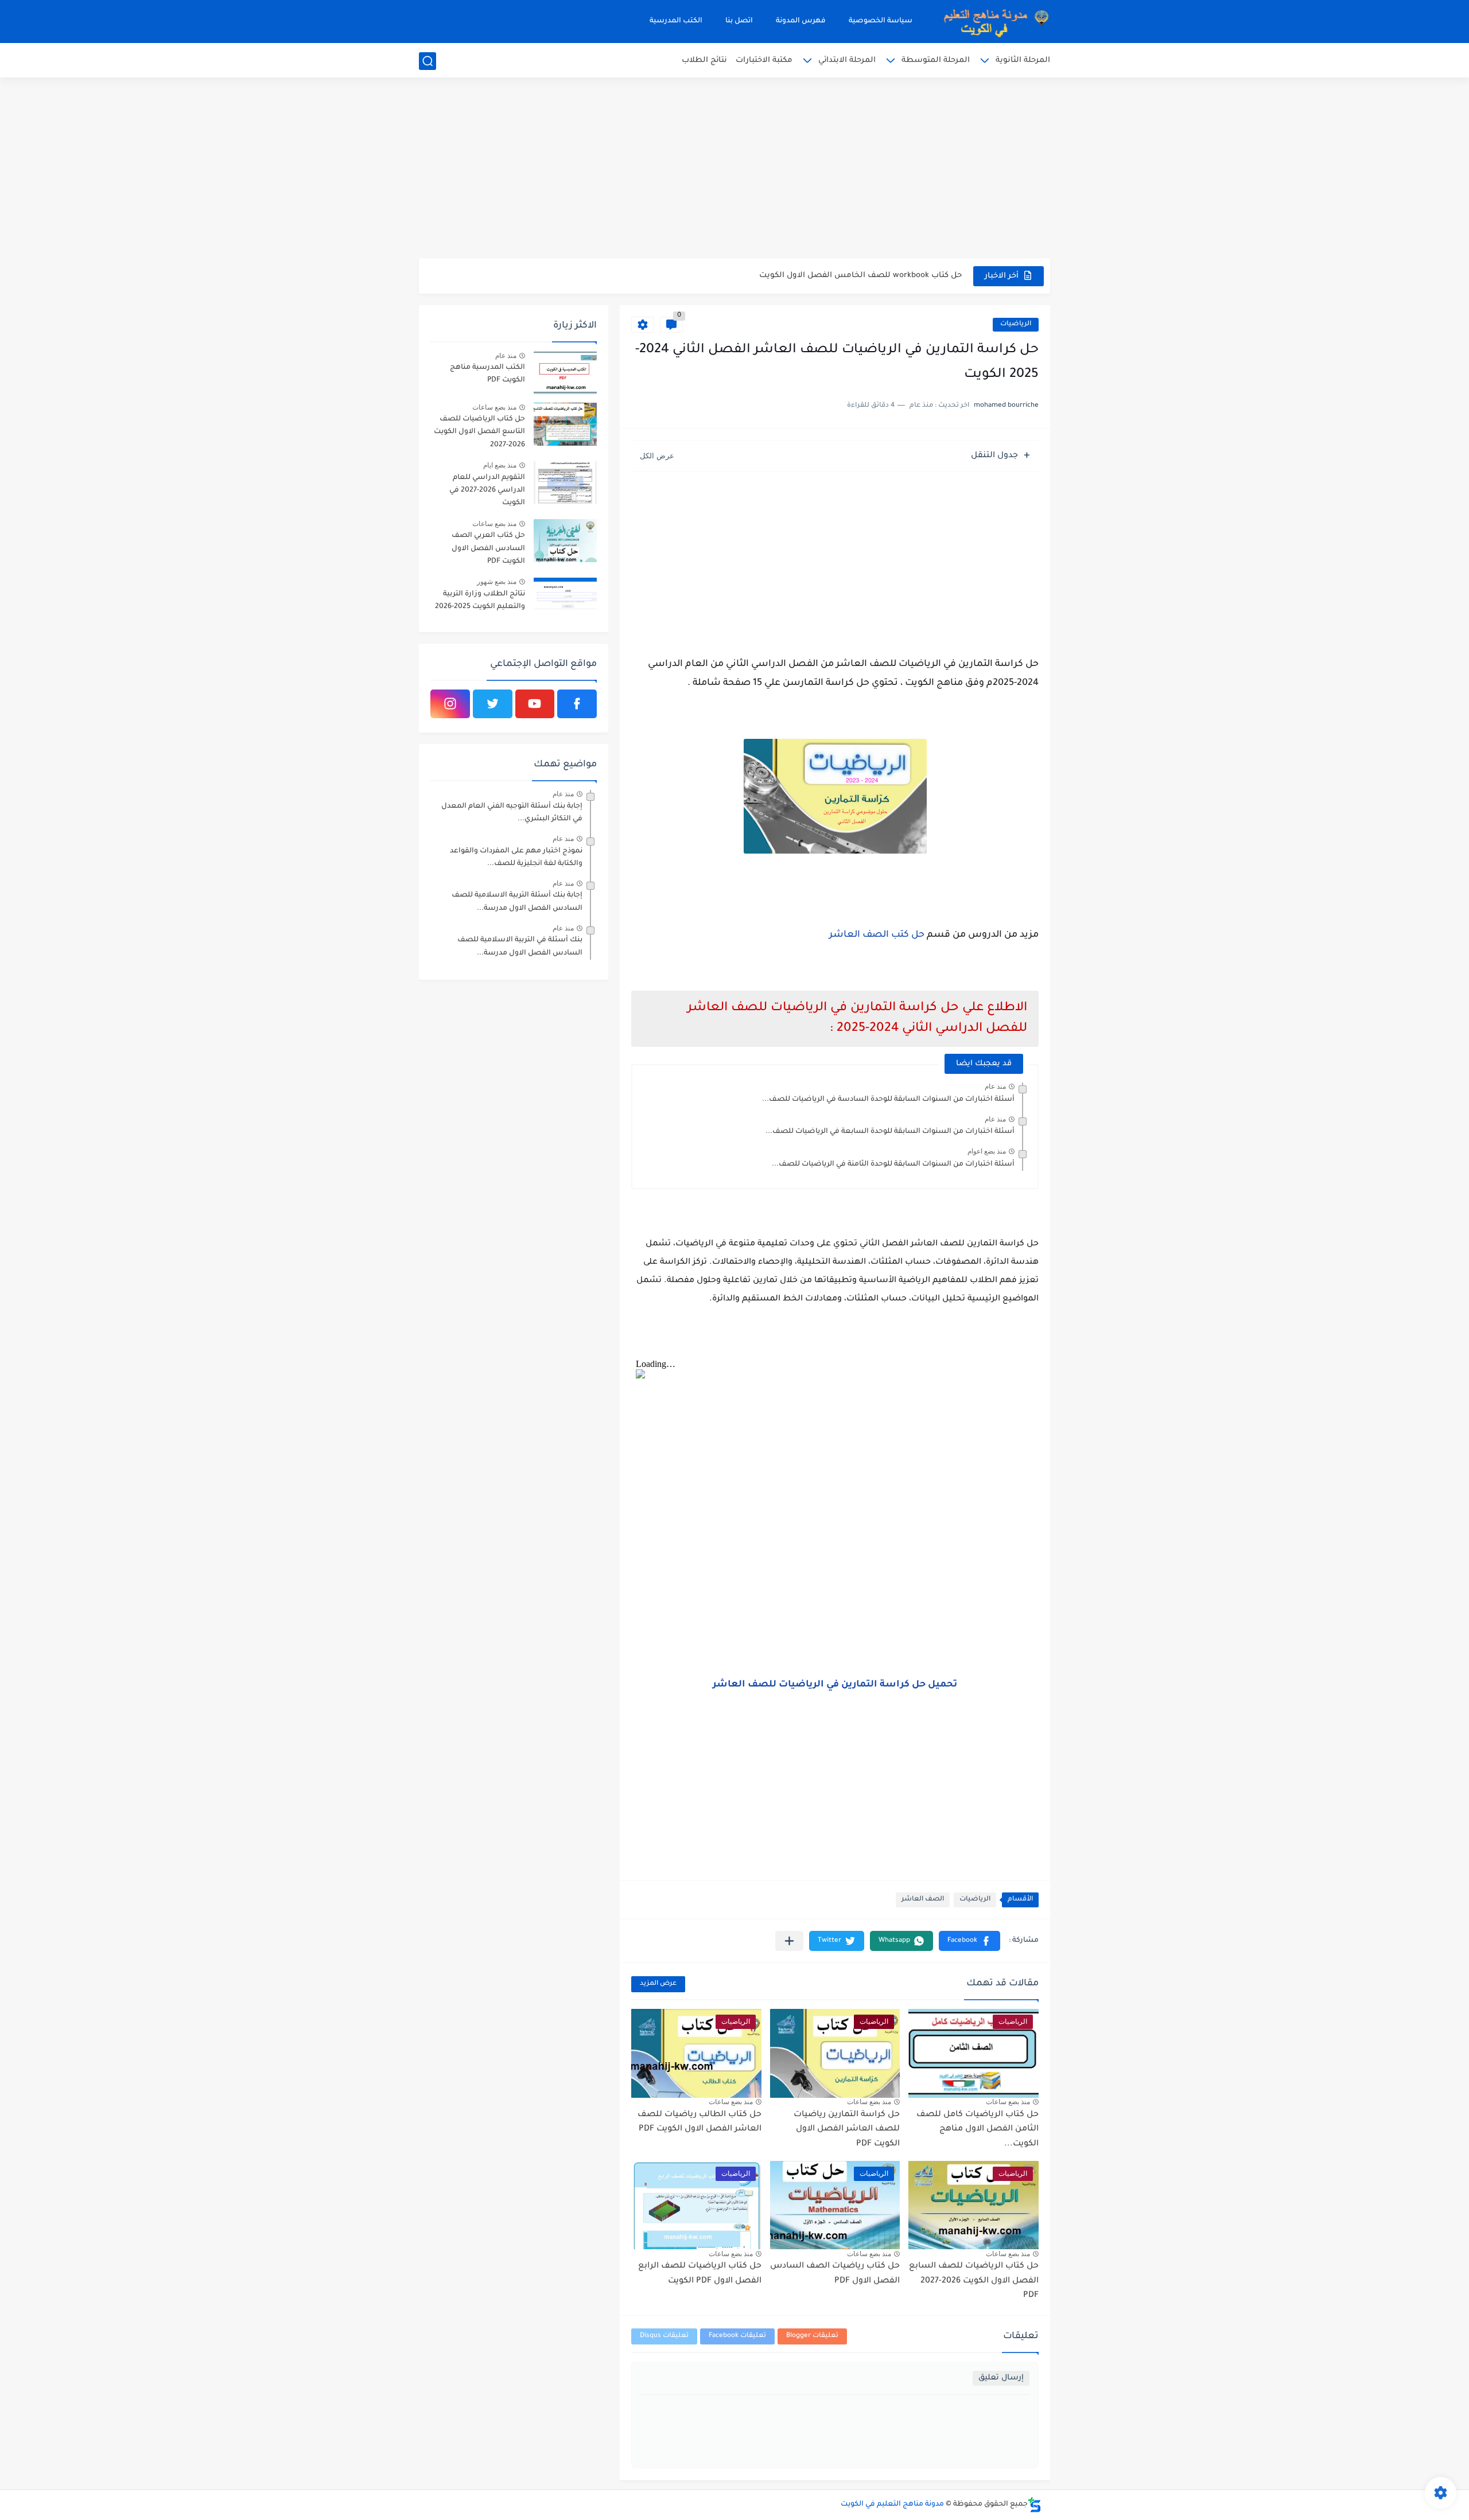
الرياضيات (1016, 324)
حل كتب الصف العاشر (877, 935)
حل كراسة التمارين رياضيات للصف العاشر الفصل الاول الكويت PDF (847, 2130)
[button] (969, 1941)
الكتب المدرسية (676, 21)
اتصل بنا (739, 21)
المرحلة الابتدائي (847, 61)
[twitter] (493, 704)
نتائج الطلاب (704, 61)
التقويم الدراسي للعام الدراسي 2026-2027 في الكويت (487, 491)
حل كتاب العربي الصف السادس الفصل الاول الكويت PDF (488, 549)
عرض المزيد (658, 1984)
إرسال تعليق (1001, 2378)
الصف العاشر (923, 1900)
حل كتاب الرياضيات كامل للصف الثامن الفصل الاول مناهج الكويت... (978, 2130)
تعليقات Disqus (664, 2336)
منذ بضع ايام (500, 465)
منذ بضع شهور (497, 582)
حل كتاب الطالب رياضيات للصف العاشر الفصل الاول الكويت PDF (699, 2122)
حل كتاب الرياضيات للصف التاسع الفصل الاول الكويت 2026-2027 (479, 432)
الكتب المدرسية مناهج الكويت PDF (487, 374)
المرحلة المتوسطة (936, 61)
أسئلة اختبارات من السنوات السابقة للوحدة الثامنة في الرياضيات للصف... (893, 1164)
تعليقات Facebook (737, 2336)
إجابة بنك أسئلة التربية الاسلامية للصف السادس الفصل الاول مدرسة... (517, 902)
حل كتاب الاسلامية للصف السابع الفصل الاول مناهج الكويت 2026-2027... (829, 276)
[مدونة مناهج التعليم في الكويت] (993, 22)
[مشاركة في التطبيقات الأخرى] (789, 1941)
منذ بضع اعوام (987, 1151)
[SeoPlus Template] (1035, 2505)
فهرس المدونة (801, 21)
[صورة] (565, 373)
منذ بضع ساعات (1008, 2102)
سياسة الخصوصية (881, 21)
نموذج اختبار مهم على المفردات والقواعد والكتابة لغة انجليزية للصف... (516, 858)
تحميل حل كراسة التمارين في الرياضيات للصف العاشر (835, 1685)
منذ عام (995, 1086)
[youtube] (535, 704)
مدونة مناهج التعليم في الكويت (892, 2505)
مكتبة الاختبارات (764, 61)
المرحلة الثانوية (1023, 61)
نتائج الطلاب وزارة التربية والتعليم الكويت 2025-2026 (480, 601)
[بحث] (428, 61)
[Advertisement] (734, 169)
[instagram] (450, 704)
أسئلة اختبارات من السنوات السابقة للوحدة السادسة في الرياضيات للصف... (888, 1100)
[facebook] (577, 704)
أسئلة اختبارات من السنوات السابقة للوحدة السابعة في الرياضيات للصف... (890, 1132)
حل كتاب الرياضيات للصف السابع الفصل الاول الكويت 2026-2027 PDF (974, 2281)
